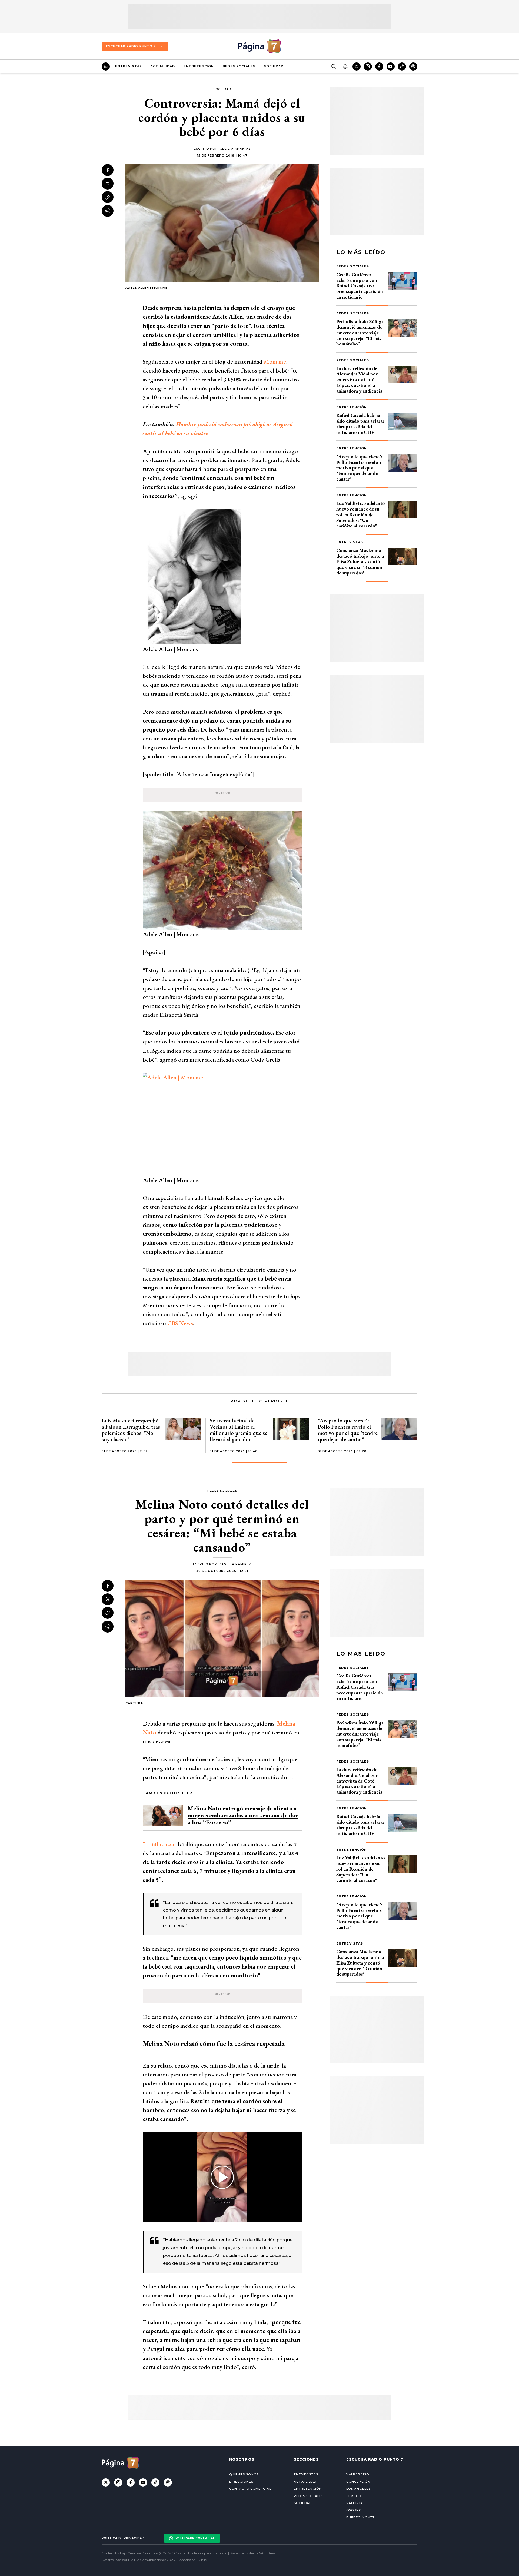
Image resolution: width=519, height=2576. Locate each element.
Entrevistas (129, 66)
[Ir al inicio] (106, 67)
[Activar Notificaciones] (345, 67)
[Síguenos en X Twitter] (357, 67)
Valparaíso (358, 2474)
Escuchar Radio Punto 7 (131, 46)
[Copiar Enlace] (108, 197)
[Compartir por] (108, 211)
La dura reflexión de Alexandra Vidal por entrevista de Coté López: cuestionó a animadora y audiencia (359, 380)
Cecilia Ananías (235, 149)
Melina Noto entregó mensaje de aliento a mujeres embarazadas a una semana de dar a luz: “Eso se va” (243, 1815)
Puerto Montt (360, 2517)
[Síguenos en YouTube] (391, 67)
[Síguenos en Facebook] (379, 67)
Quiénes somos (244, 2474)
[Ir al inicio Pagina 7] (259, 46)
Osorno (354, 2510)
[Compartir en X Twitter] (108, 184)
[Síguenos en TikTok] (402, 67)
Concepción (358, 2482)
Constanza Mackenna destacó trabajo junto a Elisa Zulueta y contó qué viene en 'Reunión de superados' (360, 561)
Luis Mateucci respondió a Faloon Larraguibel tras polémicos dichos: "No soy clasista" (131, 1430)
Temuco (354, 2496)
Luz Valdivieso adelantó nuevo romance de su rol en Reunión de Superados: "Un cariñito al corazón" (361, 514)
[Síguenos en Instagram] (368, 67)
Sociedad (274, 66)
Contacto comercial (250, 2489)
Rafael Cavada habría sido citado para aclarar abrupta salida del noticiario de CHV (360, 423)
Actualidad (163, 66)
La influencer (159, 1844)
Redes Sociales (239, 66)
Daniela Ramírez (235, 1564)
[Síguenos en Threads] (413, 67)
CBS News (180, 1323)
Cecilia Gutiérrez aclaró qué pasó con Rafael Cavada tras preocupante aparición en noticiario (360, 286)
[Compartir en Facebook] (108, 170)
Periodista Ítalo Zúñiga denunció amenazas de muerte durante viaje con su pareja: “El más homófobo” (360, 333)
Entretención (199, 66)
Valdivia (355, 2503)
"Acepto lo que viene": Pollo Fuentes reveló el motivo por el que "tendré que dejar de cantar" (360, 468)
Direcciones (241, 2482)
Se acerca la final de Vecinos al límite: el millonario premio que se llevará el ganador (239, 1430)
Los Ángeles (358, 2489)
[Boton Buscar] (334, 67)
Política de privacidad (123, 2538)
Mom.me (275, 362)
